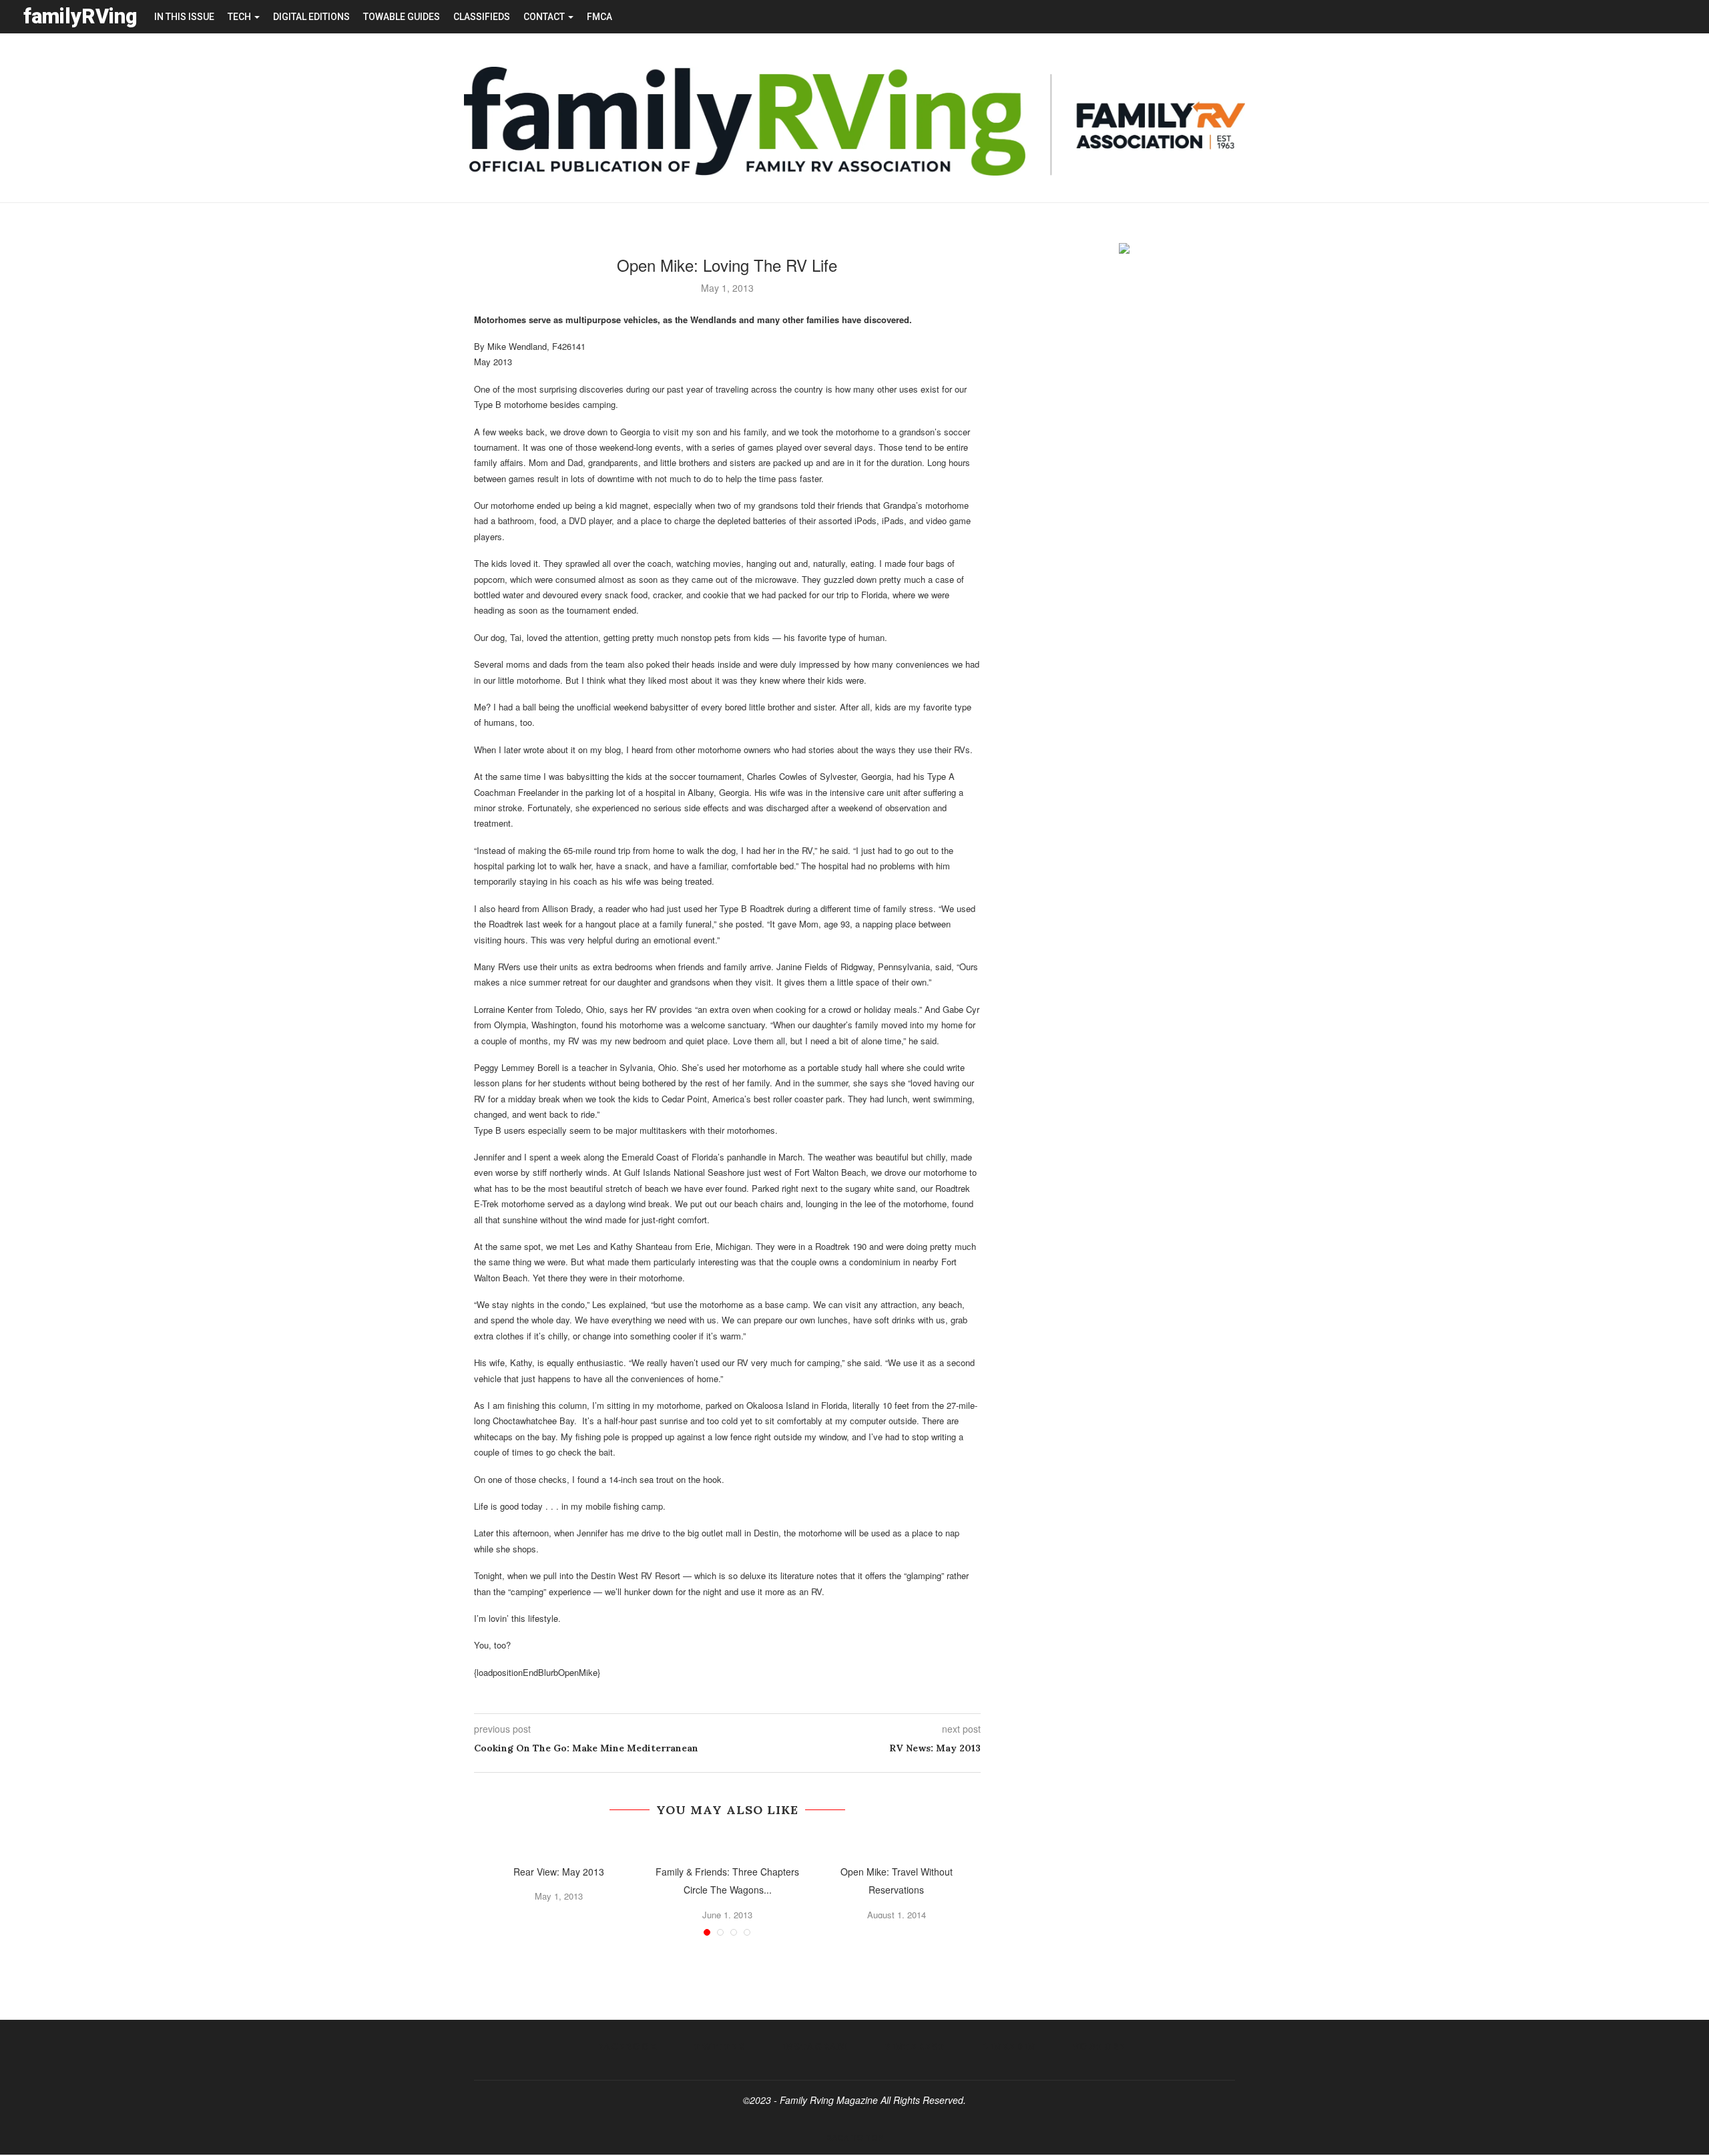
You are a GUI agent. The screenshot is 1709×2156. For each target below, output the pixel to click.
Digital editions (311, 17)
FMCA (599, 17)
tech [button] (240, 17)
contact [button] (545, 17)
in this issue (184, 17)
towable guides (402, 17)
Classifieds (482, 17)
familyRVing (80, 16)
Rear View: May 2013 (559, 1872)
